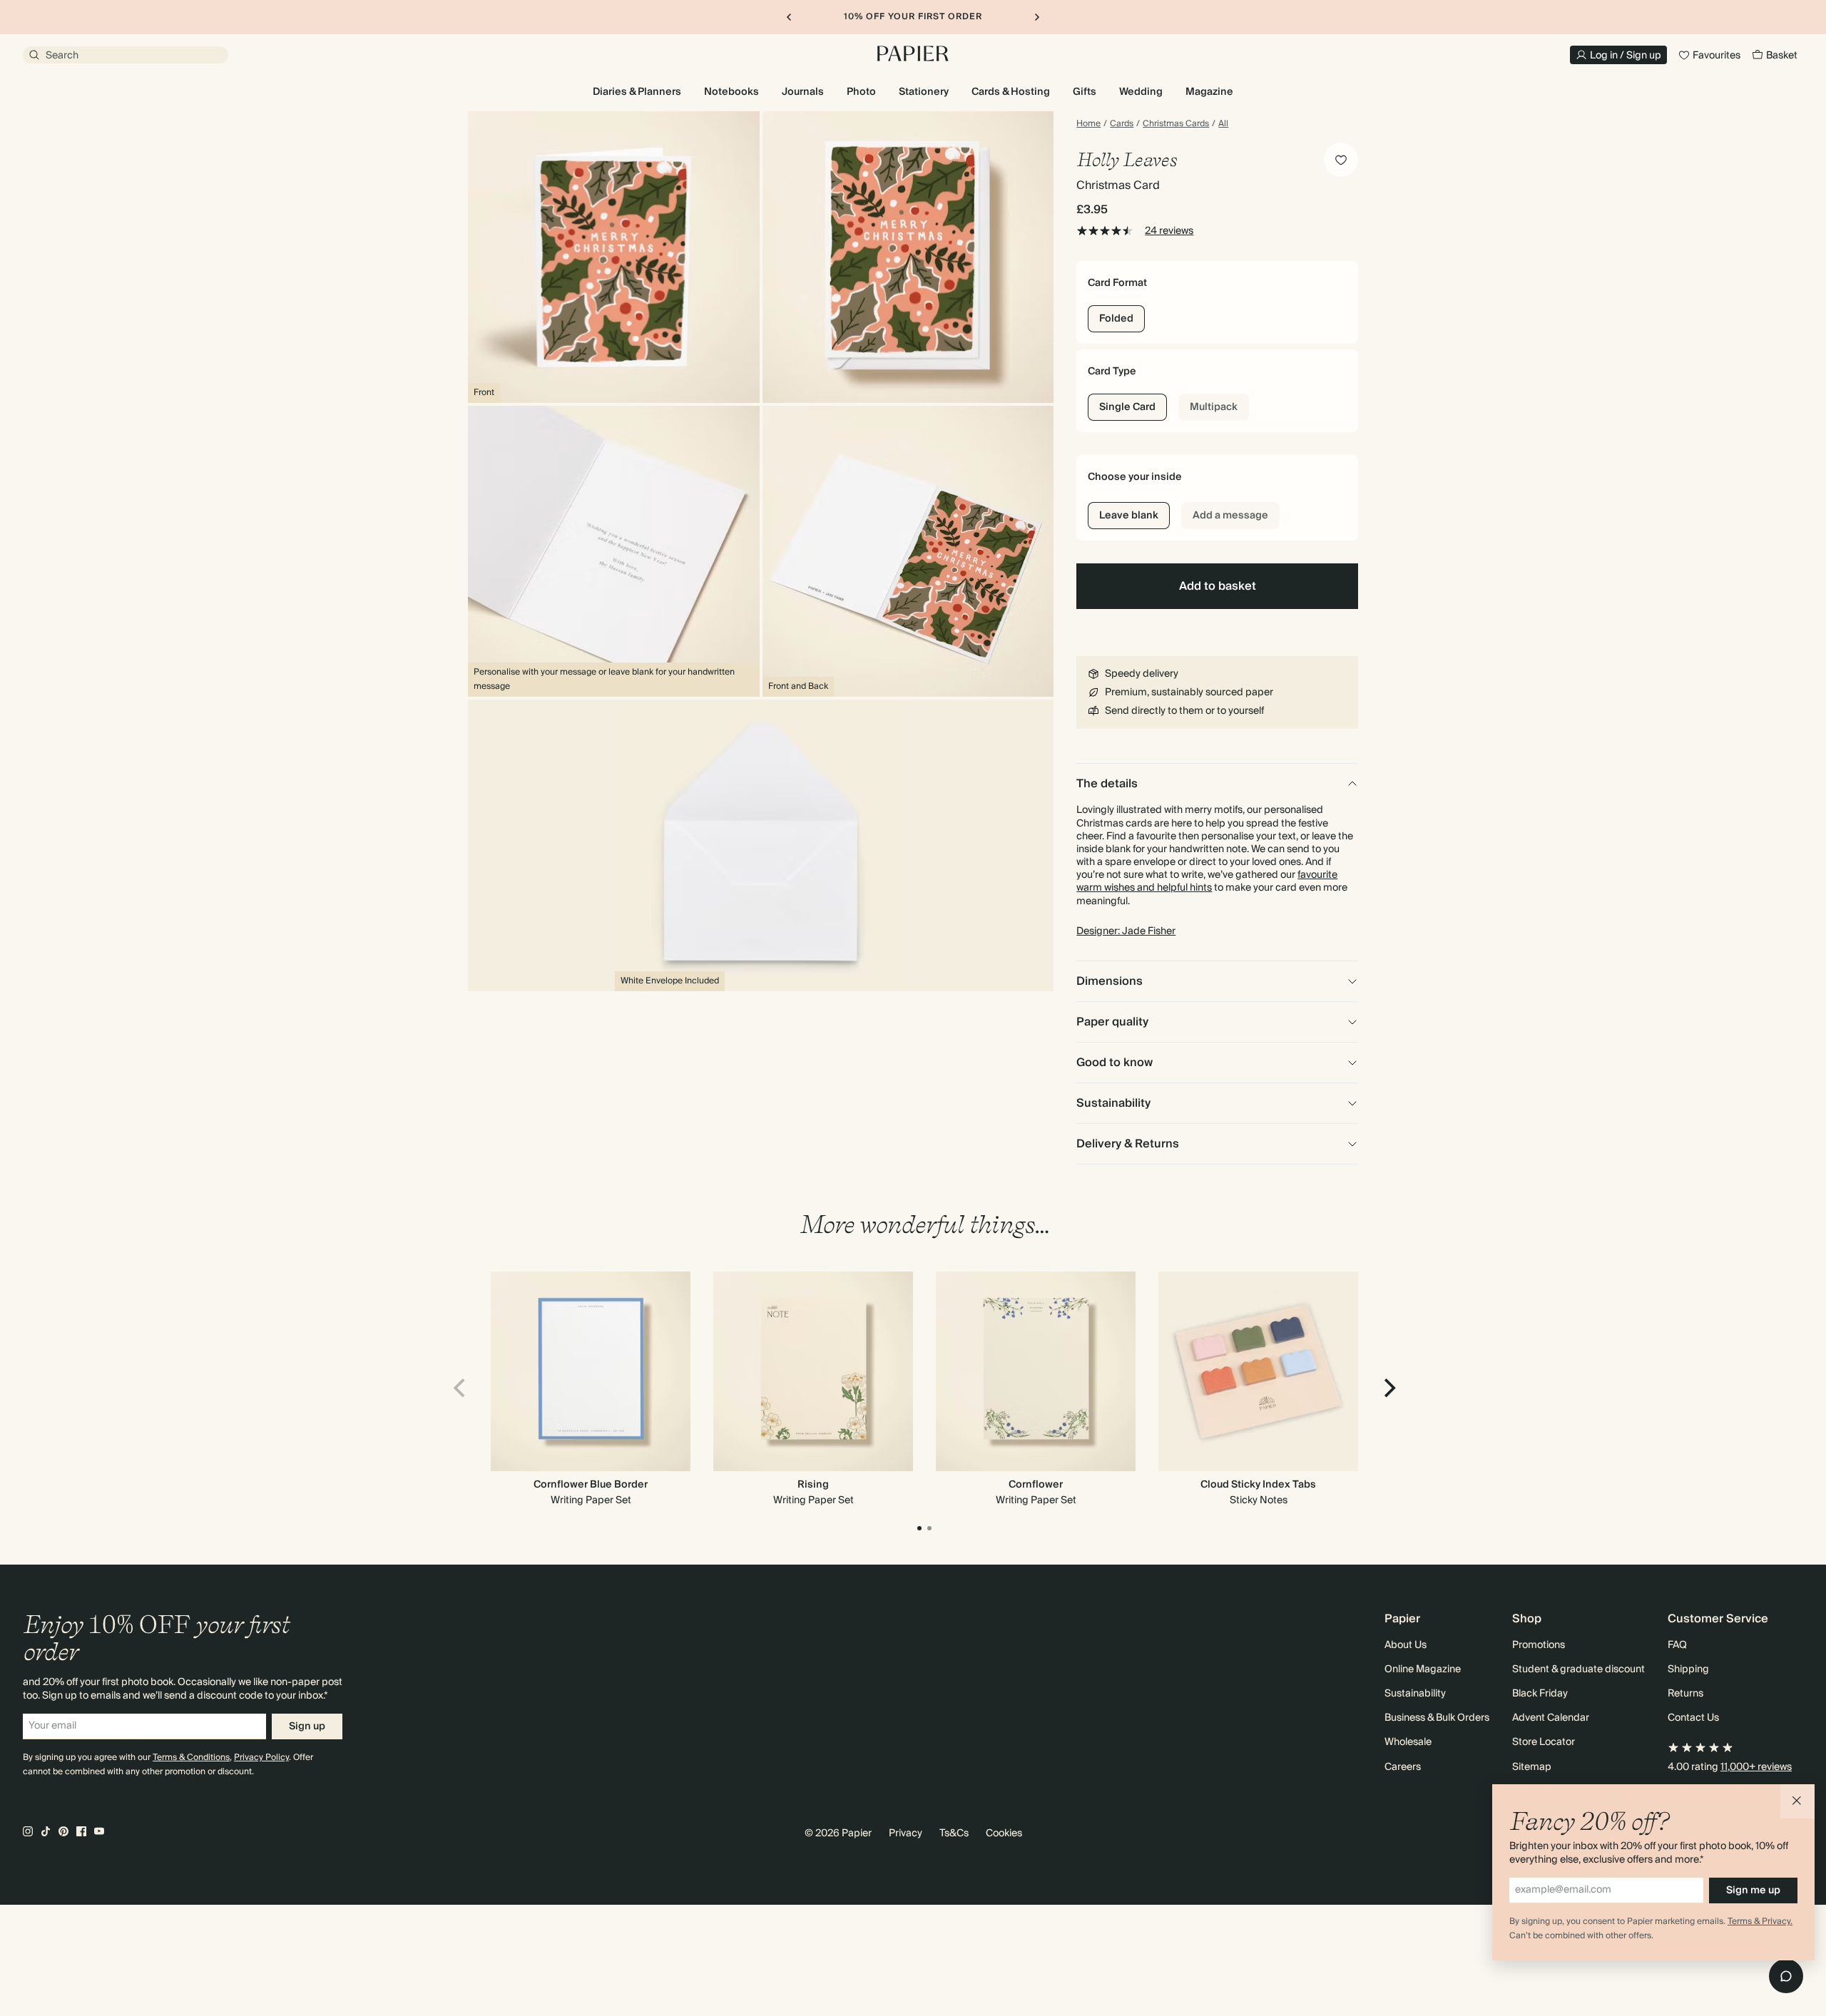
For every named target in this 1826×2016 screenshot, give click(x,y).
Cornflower (1036, 1485)
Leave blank (1129, 516)
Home (1088, 124)
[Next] (1388, 1388)
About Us (1406, 1645)
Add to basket (1218, 586)
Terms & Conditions (191, 1757)
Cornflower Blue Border (591, 1485)
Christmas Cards (1176, 124)
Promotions (1539, 1645)
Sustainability (1415, 1694)
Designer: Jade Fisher (1126, 931)
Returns (1685, 1694)
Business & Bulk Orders (1437, 1718)
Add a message (1230, 516)
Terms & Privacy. (1760, 1922)
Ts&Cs (954, 1833)
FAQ (1677, 1645)
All (1223, 124)
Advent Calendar (1551, 1718)
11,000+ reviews (1756, 1767)
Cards (1122, 124)
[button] (1797, 1801)
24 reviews (1169, 231)
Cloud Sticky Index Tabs (1258, 1485)
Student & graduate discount (1578, 1669)
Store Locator (1544, 1742)
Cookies (1004, 1833)
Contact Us (1693, 1718)
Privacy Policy (261, 1757)
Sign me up (1753, 1890)
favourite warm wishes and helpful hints (1207, 881)
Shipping (1688, 1669)
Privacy (906, 1833)
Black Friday (1540, 1694)
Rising (813, 1485)
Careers (1403, 1767)
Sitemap (1532, 1767)
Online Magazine (1423, 1669)
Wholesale (1408, 1742)
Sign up (307, 1726)
